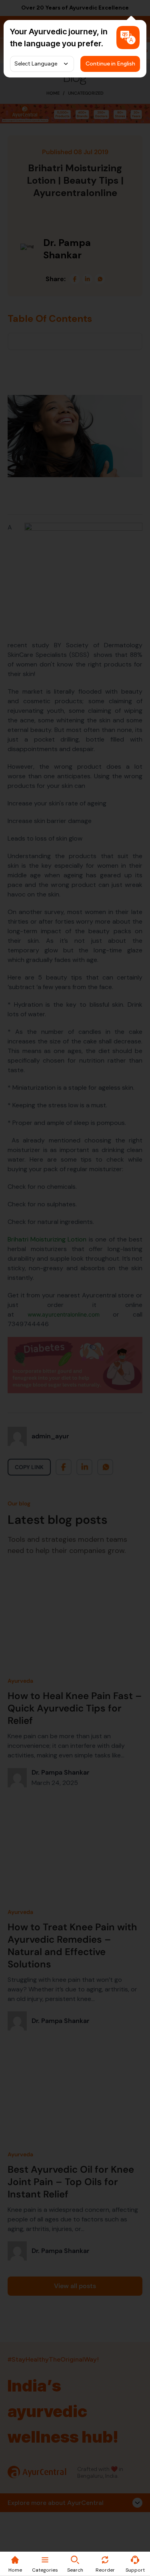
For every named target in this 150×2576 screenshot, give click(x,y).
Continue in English (110, 64)
